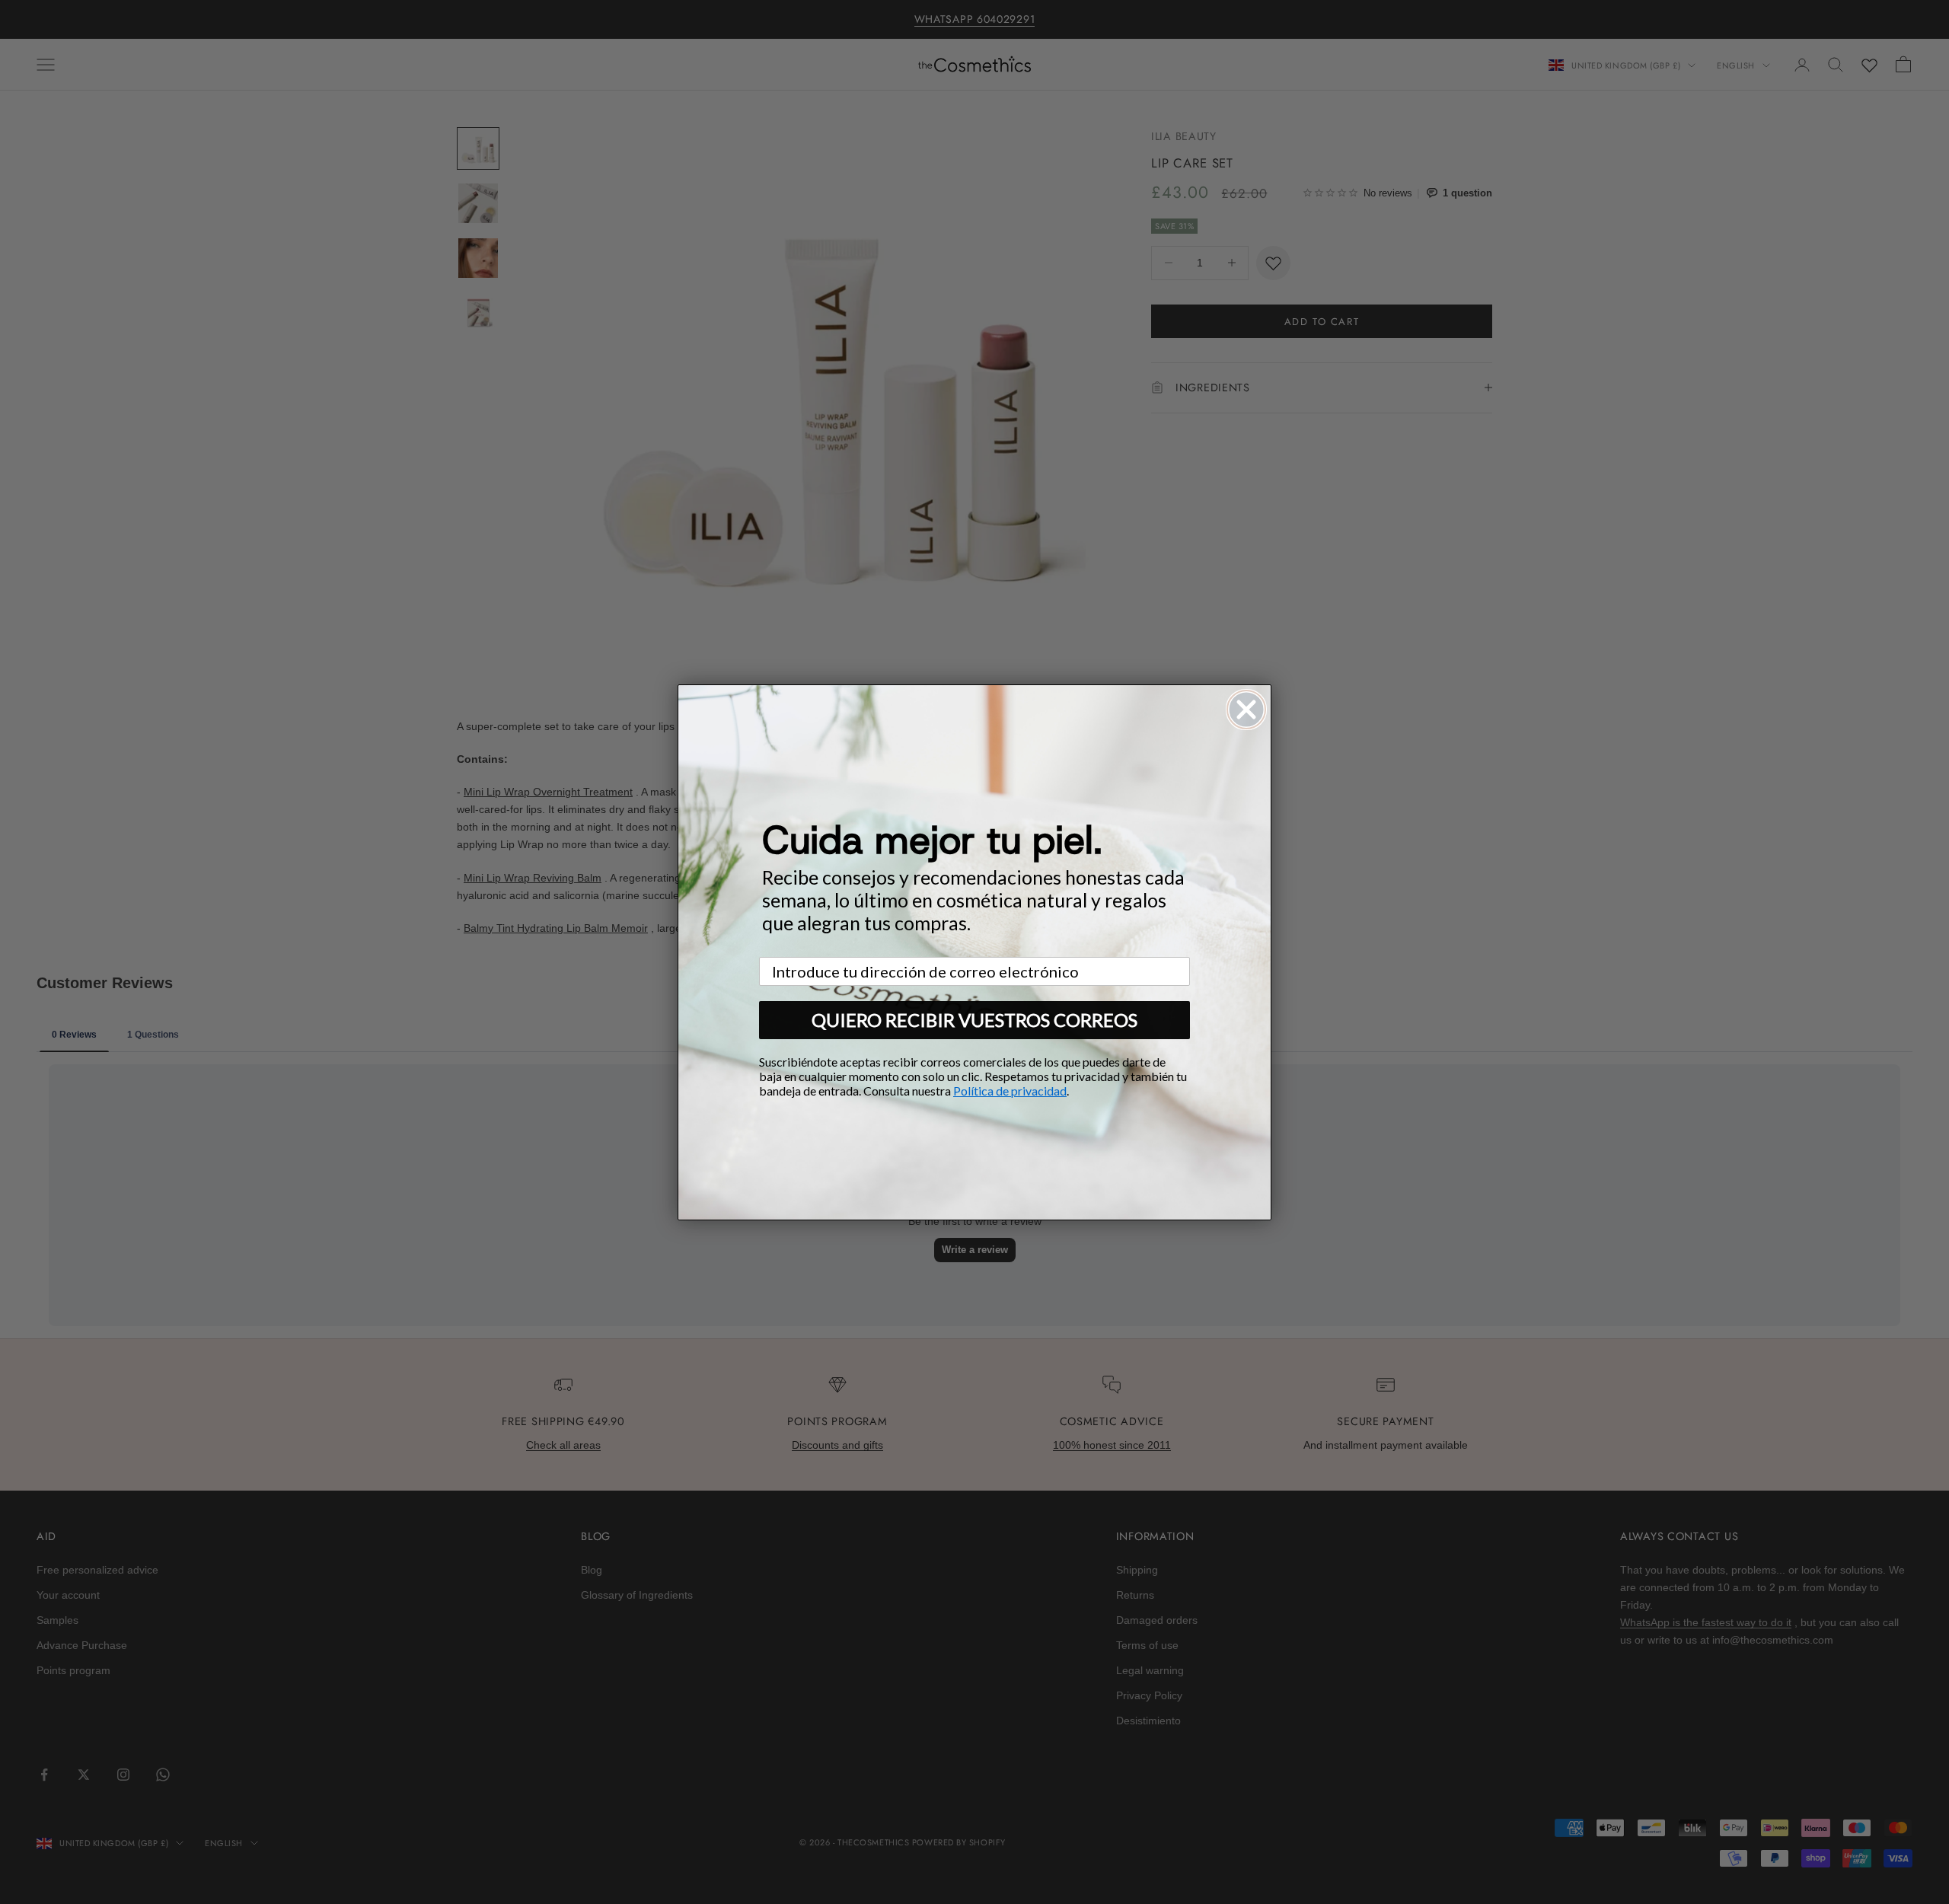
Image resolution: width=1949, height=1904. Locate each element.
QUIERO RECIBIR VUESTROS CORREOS (974, 1020)
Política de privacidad (1010, 1091)
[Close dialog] (1246, 710)
